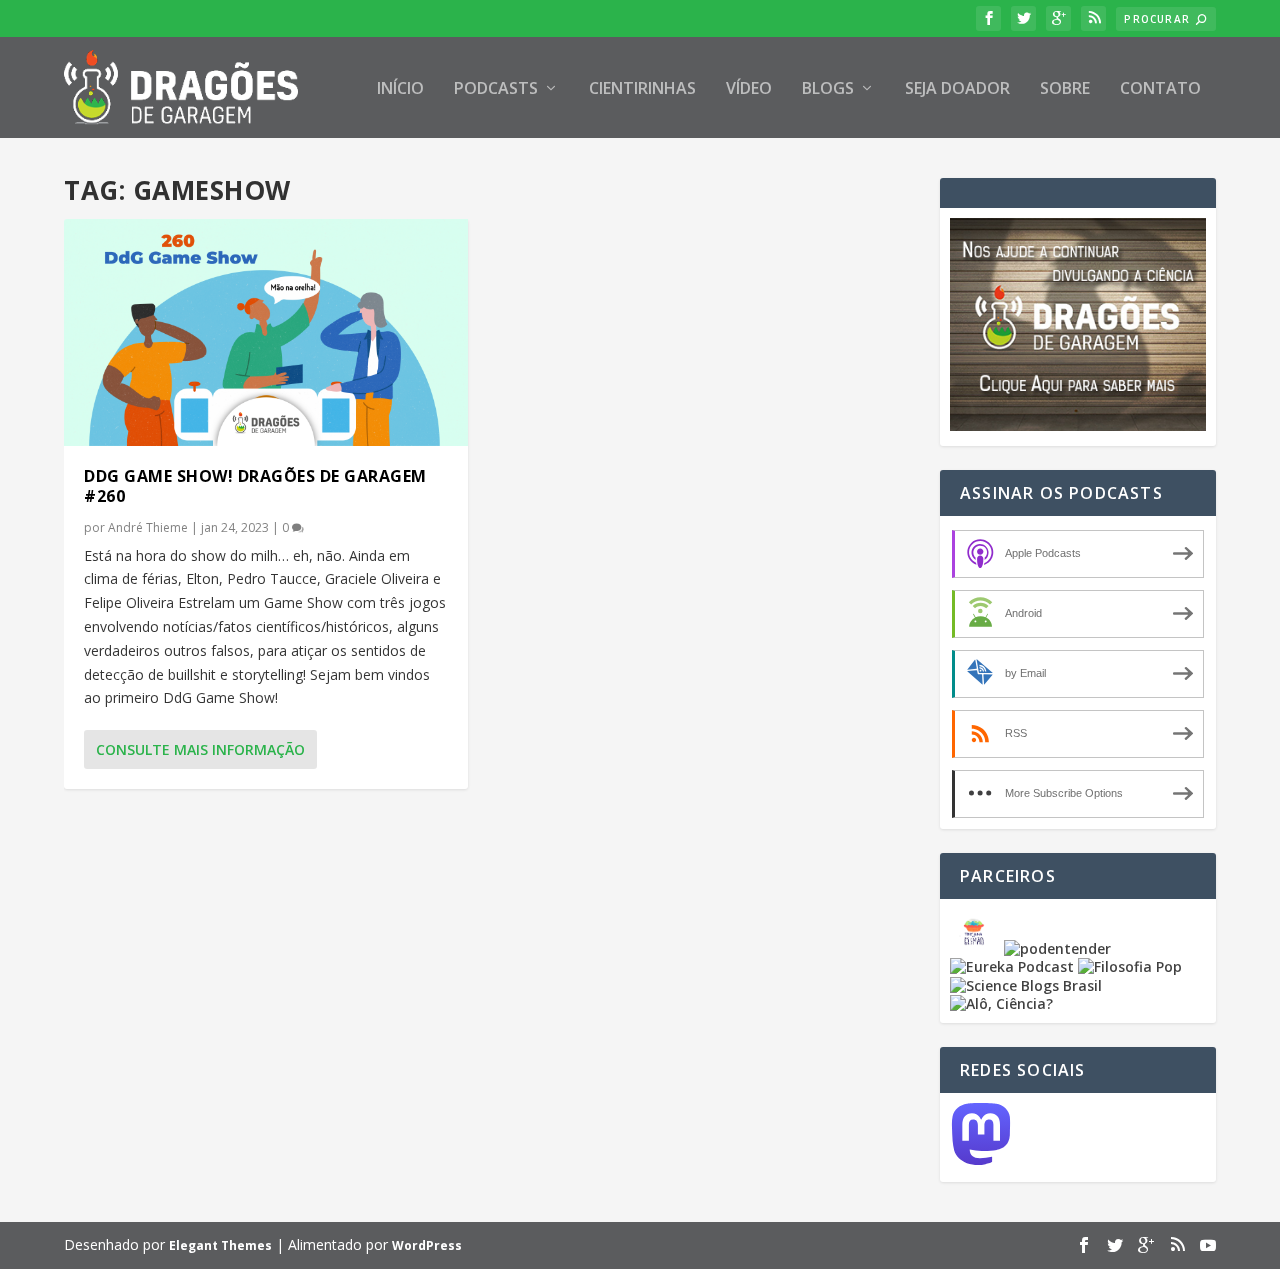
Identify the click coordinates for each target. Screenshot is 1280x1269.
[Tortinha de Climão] (977, 948)
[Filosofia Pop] (1130, 966)
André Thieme (148, 527)
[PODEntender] (1057, 948)
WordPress (427, 1245)
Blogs (828, 89)
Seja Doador (957, 89)
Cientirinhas (642, 89)
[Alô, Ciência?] (1001, 1003)
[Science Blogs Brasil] (1026, 985)
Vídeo (749, 89)
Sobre (1065, 89)
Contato (1160, 89)
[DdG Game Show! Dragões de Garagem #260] (266, 332)
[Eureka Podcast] (1012, 966)
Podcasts (496, 89)
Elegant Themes (220, 1245)
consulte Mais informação (200, 749)
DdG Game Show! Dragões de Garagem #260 (255, 486)
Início (400, 89)
